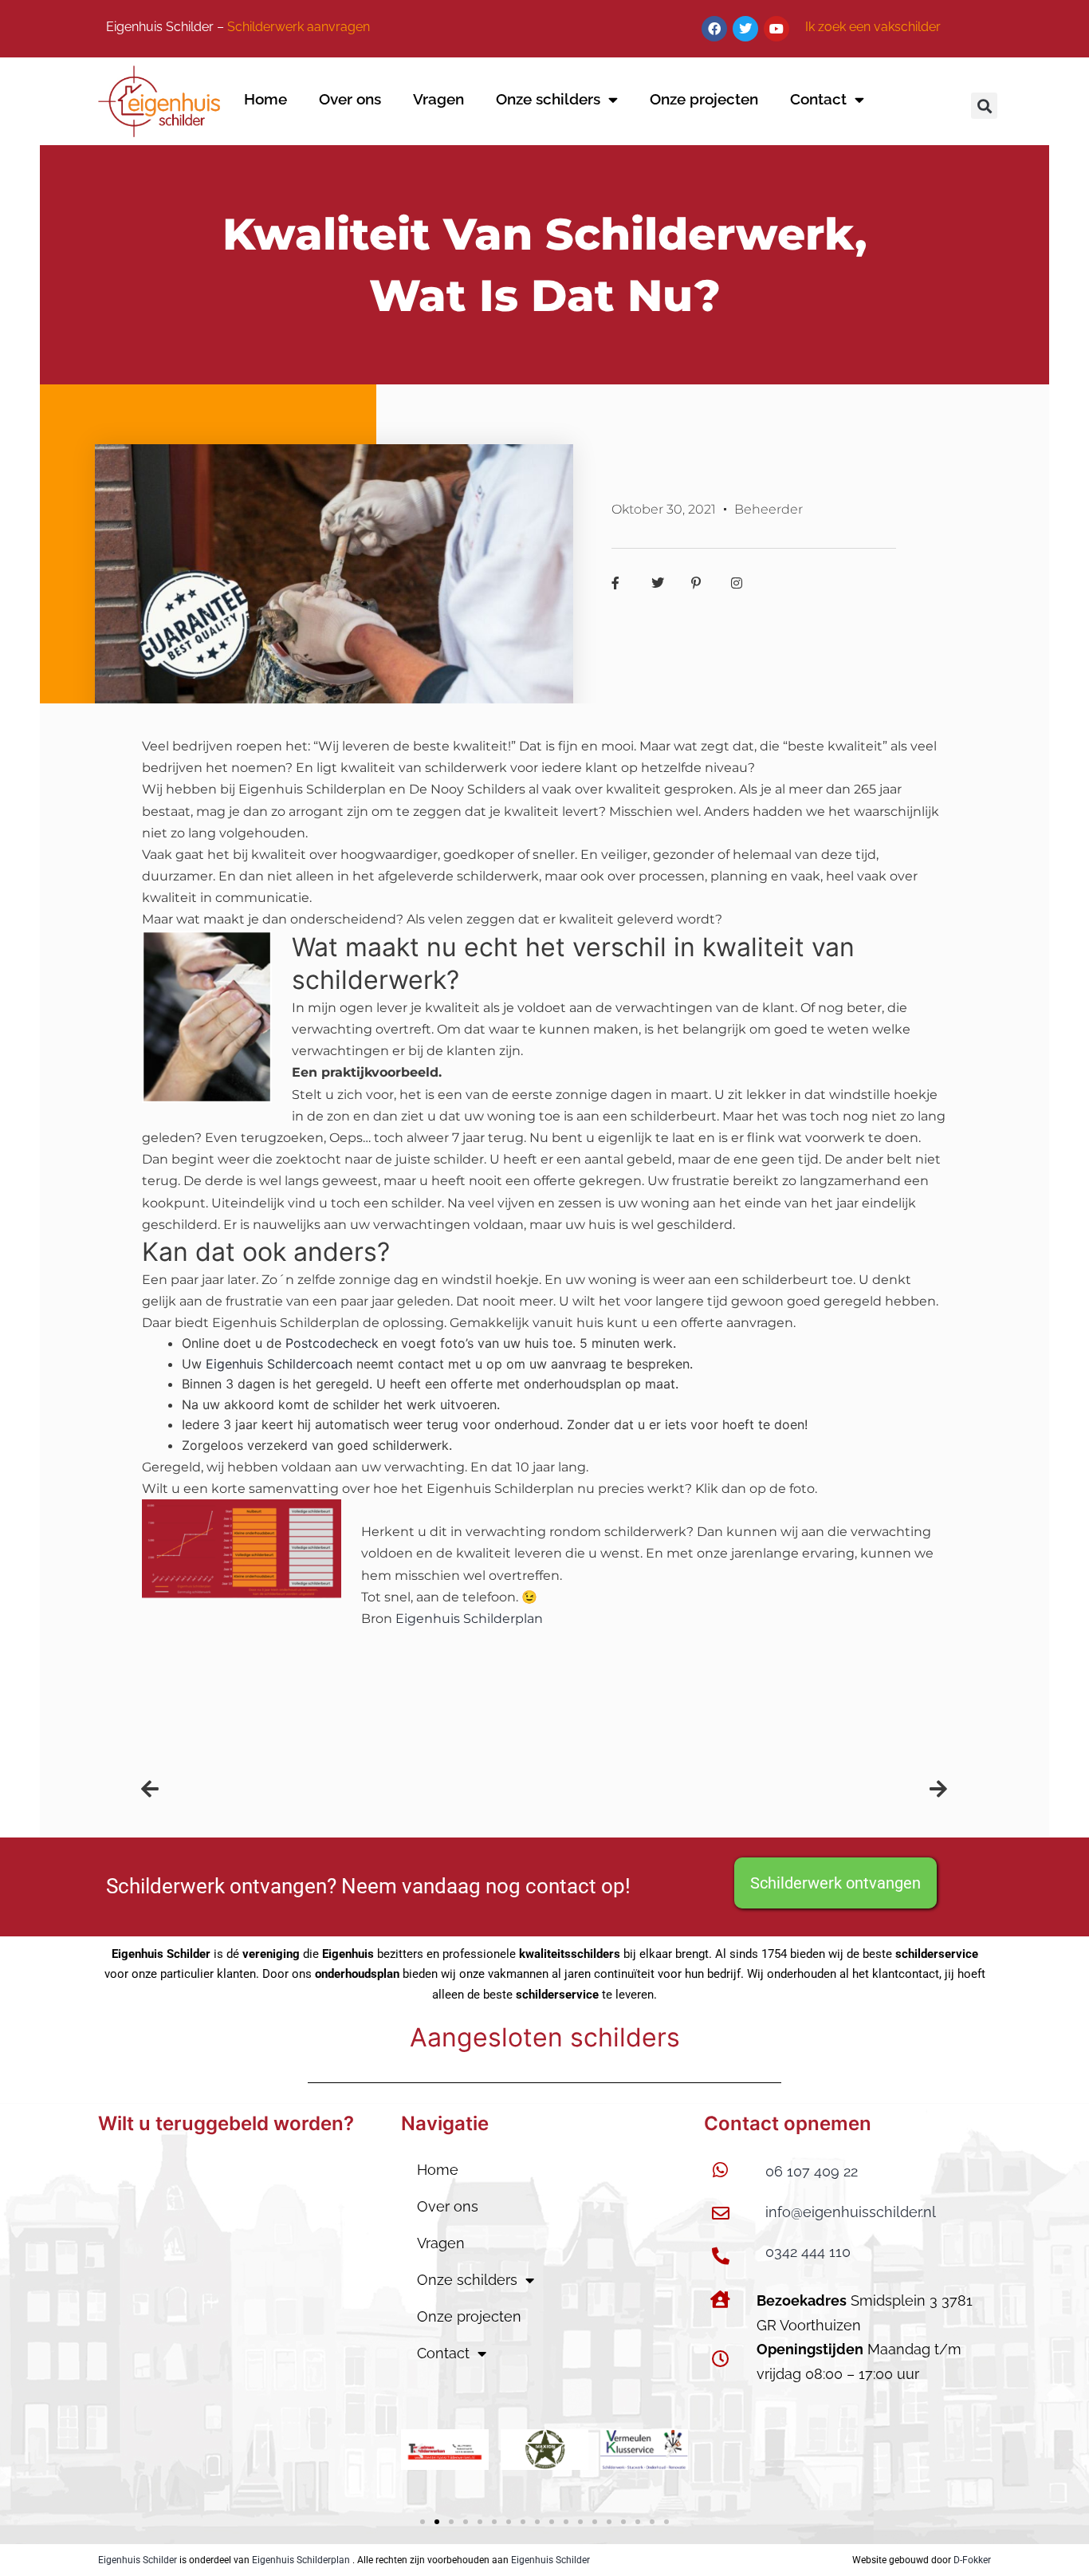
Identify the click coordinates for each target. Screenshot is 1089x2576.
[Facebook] (714, 29)
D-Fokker (972, 2560)
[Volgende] (746, 1789)
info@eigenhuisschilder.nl (851, 2212)
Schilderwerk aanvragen (299, 27)
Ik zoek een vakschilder (873, 27)
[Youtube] (776, 29)
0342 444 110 (808, 2252)
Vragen (438, 99)
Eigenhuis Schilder (138, 2560)
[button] (984, 106)
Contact (818, 99)
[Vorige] (343, 1789)
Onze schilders (548, 99)
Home (265, 99)
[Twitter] (745, 29)
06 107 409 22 (812, 2171)
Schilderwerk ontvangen (835, 1883)
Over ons (350, 99)
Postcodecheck (332, 1343)
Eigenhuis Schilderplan (301, 2560)
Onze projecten (704, 99)
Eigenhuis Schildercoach (279, 1364)
